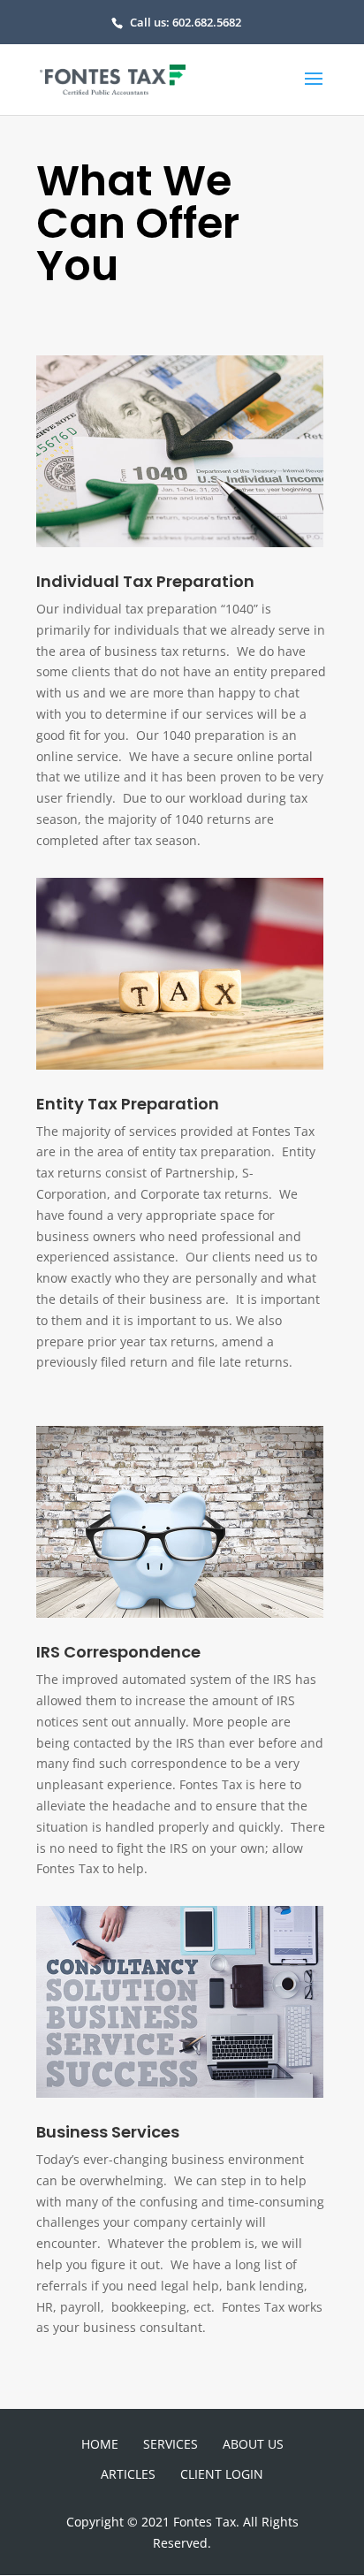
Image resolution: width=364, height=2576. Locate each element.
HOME (100, 2444)
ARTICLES (128, 2474)
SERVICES (171, 2444)
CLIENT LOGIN (222, 2474)
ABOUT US (253, 2444)
